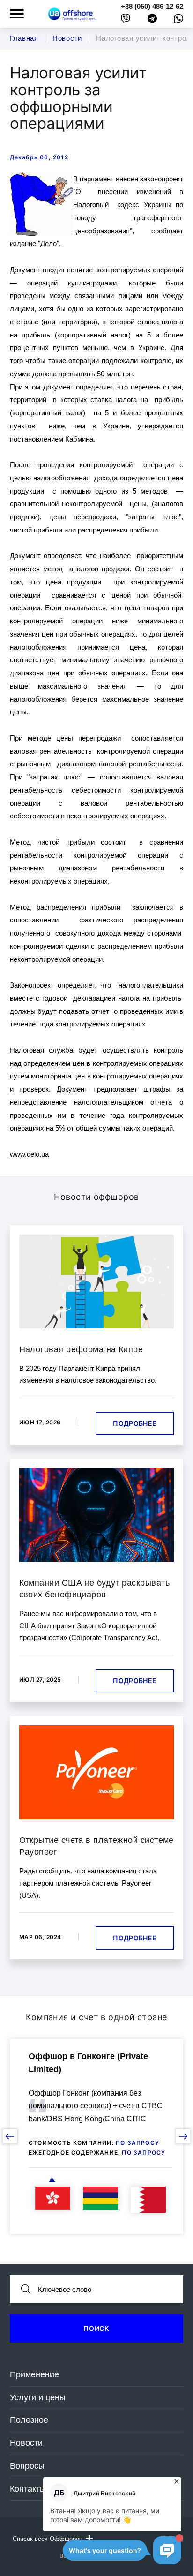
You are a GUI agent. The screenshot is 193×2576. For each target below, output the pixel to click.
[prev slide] (10, 2136)
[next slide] (183, 2136)
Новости (26, 2443)
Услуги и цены (38, 2397)
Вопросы (27, 2466)
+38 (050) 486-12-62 (152, 6)
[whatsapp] (178, 21)
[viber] (126, 20)
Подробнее (135, 1423)
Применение (34, 2374)
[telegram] (152, 20)
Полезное (29, 2420)
